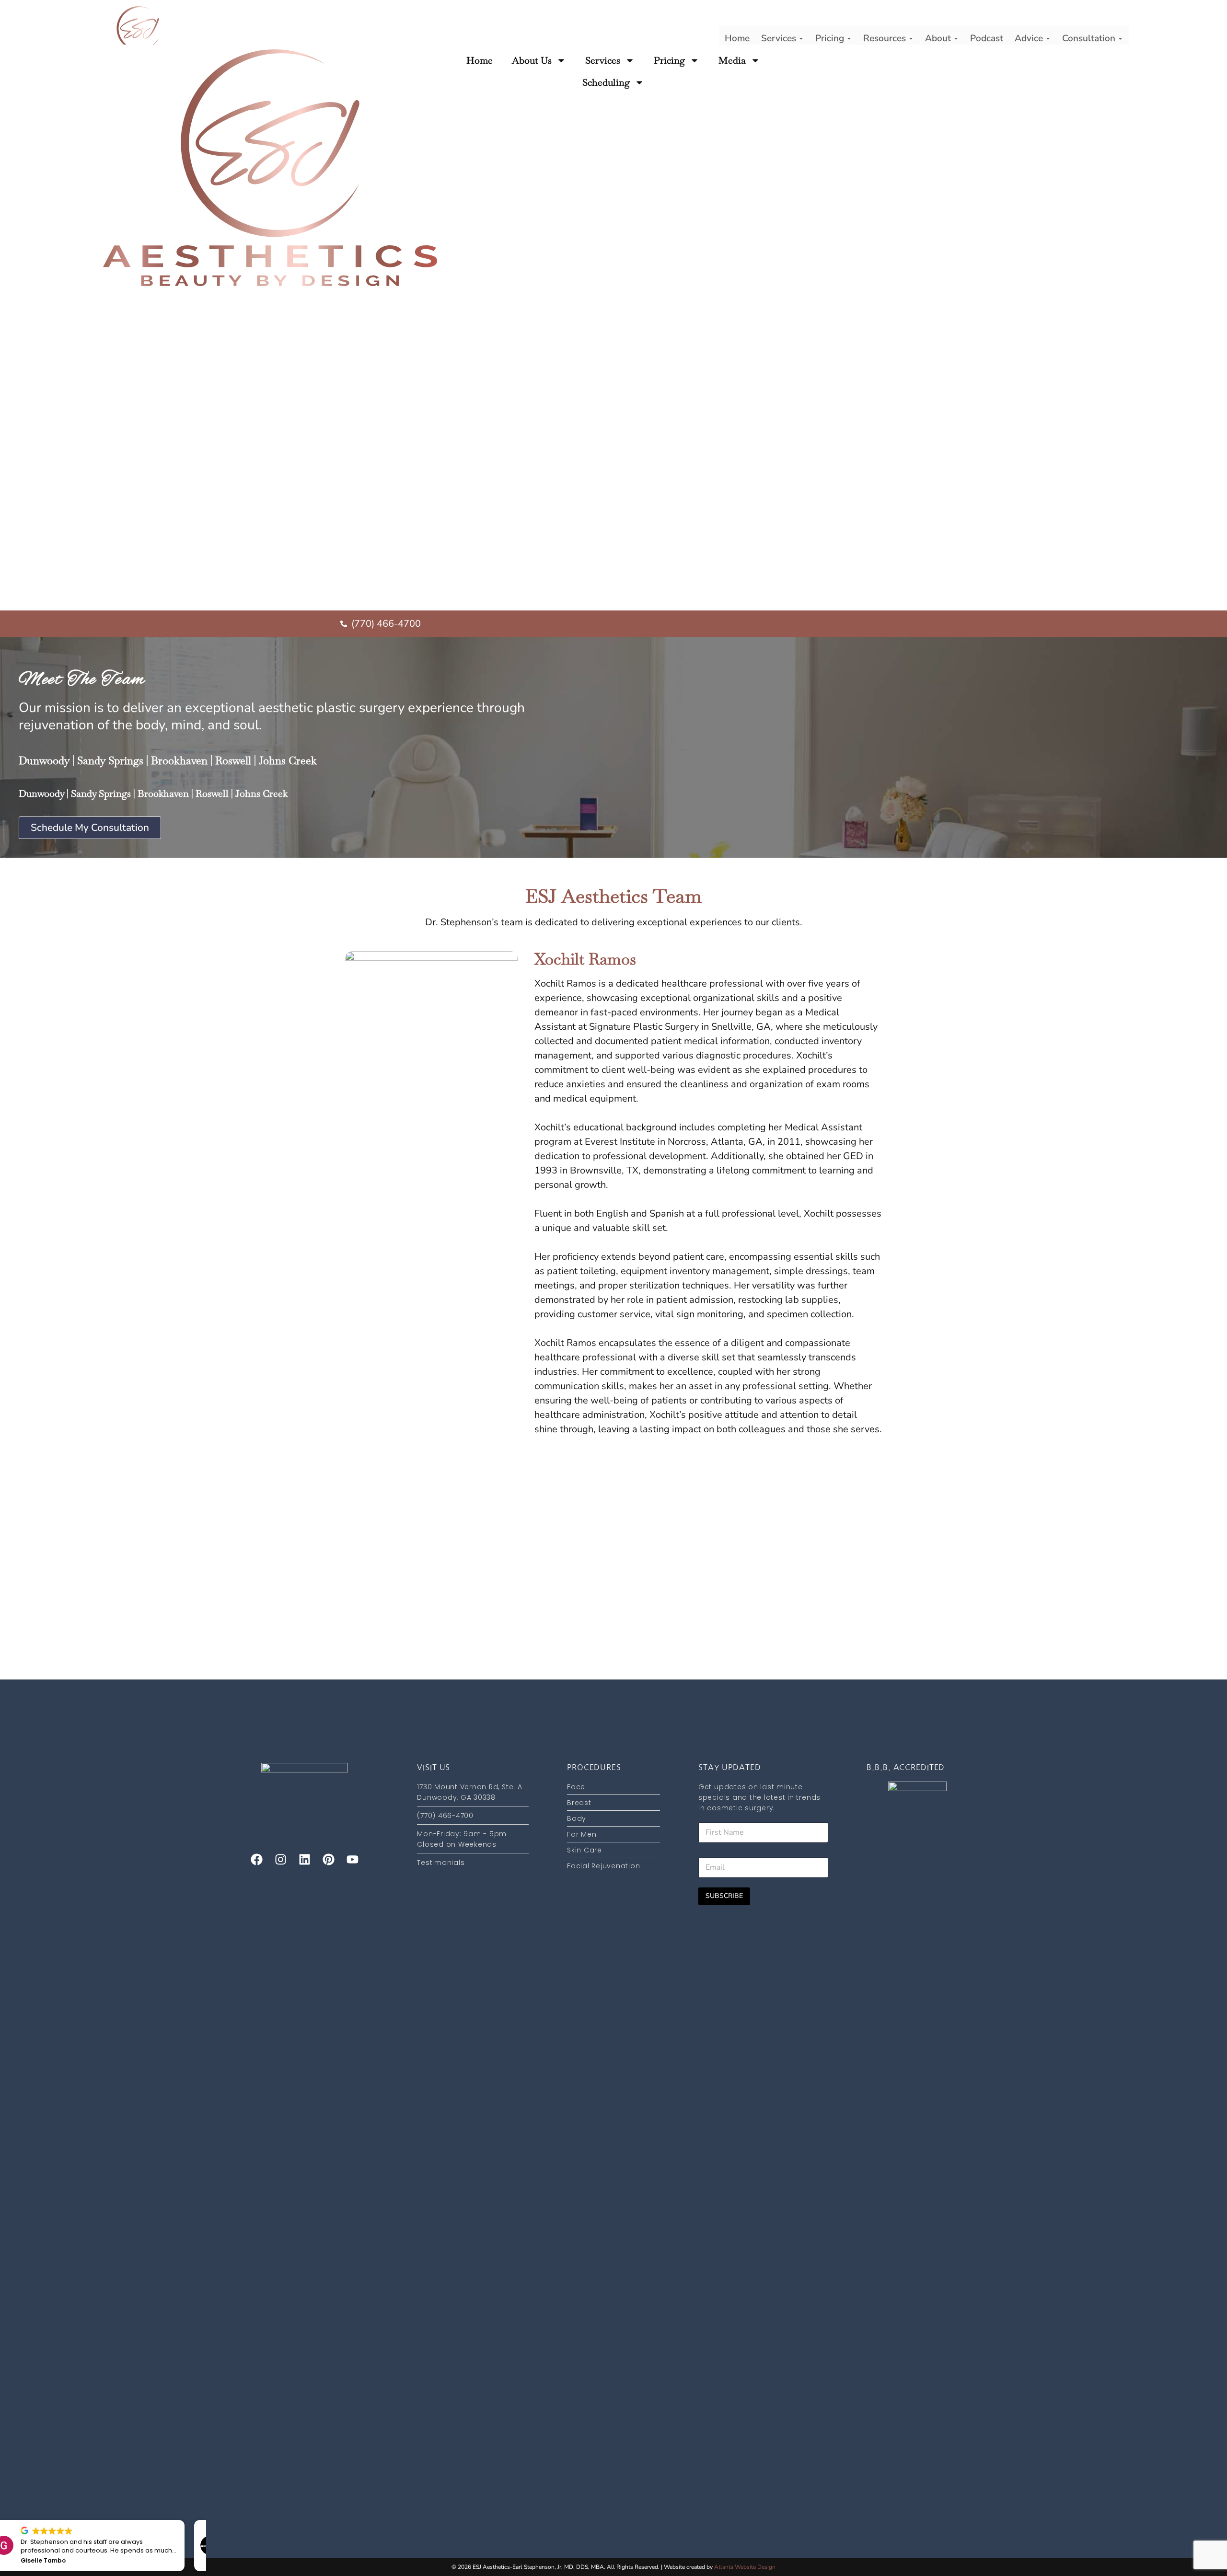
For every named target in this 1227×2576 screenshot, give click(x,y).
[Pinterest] (328, 1860)
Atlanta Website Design (745, 2567)
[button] (201, 2520)
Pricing (669, 60)
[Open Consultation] (1120, 39)
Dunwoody (44, 760)
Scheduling (606, 82)
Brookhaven (179, 760)
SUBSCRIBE (724, 1896)
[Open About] (956, 39)
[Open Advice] (1048, 39)
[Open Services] (801, 39)
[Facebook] (256, 1860)
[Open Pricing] (849, 39)
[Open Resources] (911, 39)
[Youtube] (352, 1860)
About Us (532, 60)
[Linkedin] (304, 1860)
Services (603, 60)
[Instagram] (280, 1860)
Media (732, 60)
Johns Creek (288, 760)
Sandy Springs (110, 760)
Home (480, 60)
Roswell (233, 760)
